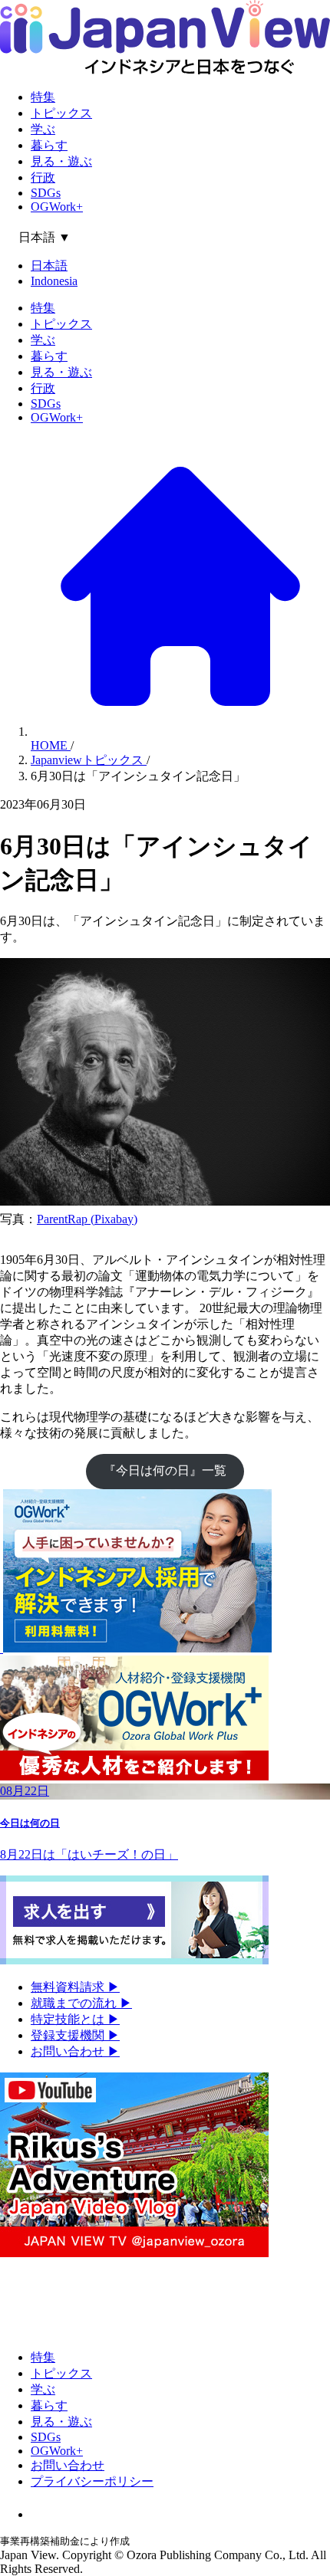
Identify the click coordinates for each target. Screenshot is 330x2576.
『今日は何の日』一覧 (165, 1470)
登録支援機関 (75, 2035)
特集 (43, 97)
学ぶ (43, 129)
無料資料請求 (75, 1987)
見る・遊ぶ (61, 161)
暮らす (49, 145)
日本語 (49, 266)
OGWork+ (57, 207)
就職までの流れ (81, 2003)
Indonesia (54, 281)
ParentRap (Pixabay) (87, 1219)
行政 (43, 177)
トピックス (61, 113)
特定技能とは (75, 2019)
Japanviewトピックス (89, 760)
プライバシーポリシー (92, 2481)
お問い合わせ (75, 2051)
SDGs (46, 193)
